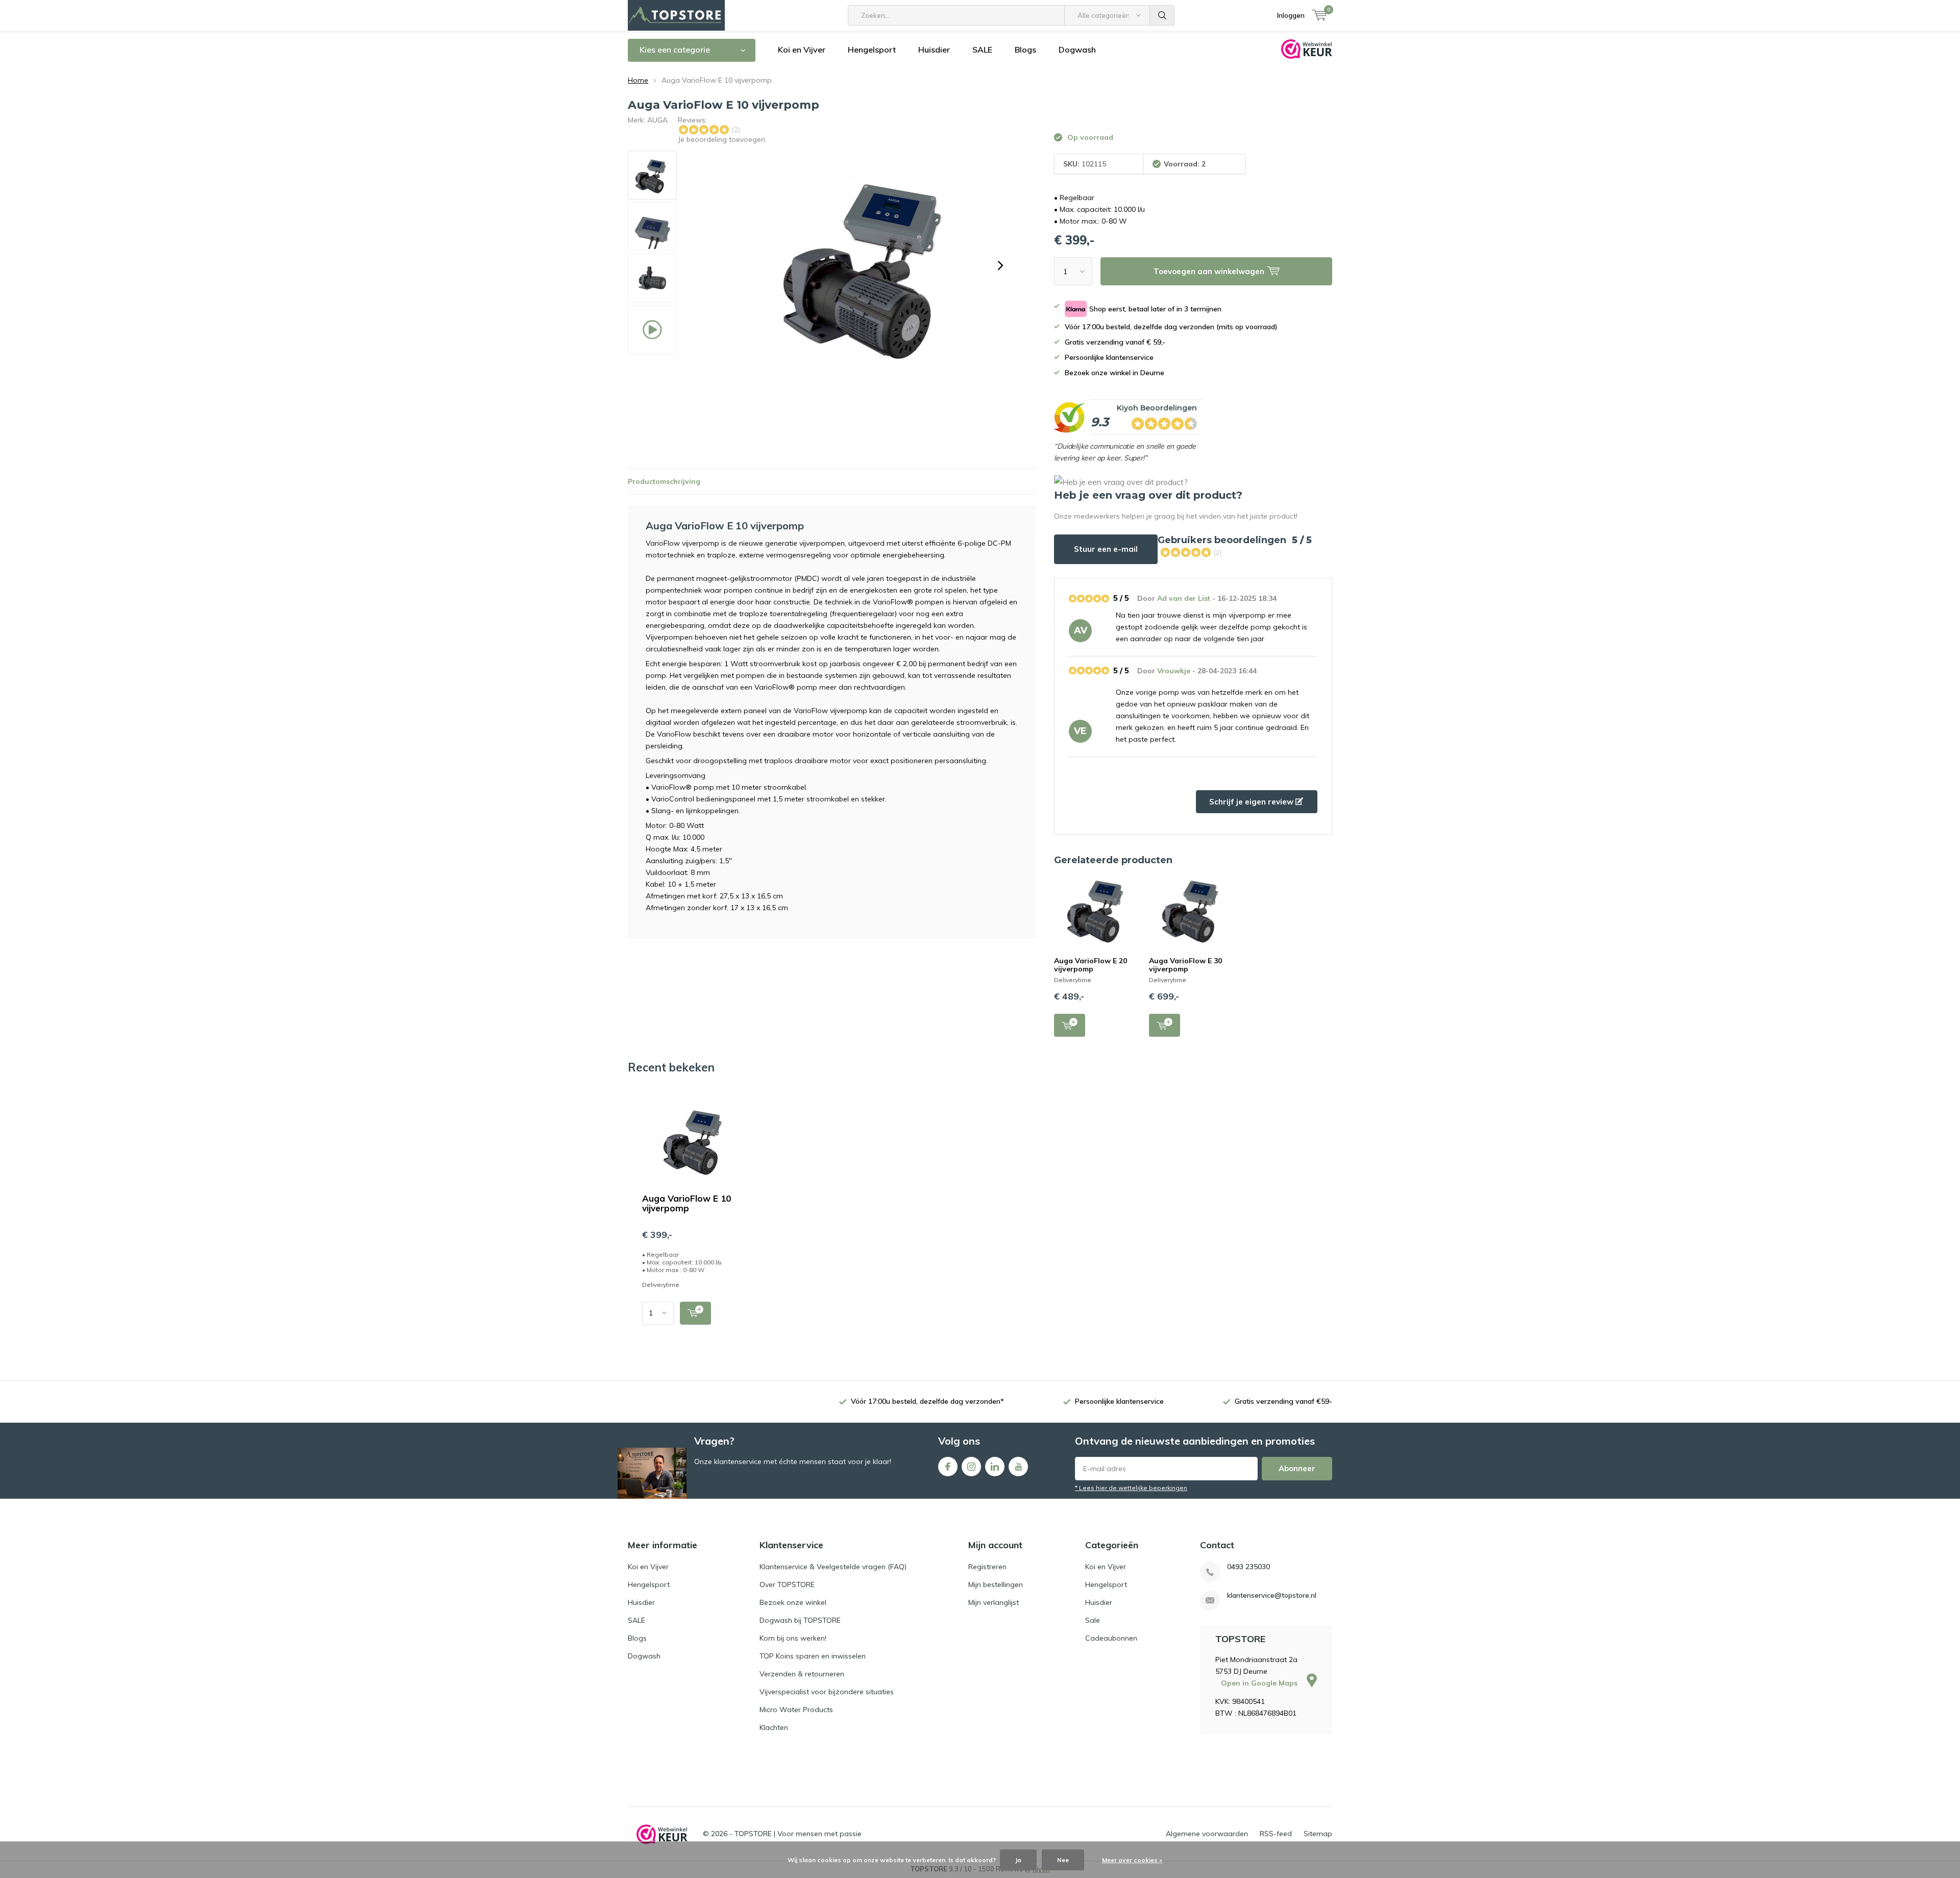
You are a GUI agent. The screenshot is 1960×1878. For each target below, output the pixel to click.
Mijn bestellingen (996, 1584)
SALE (982, 50)
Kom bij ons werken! (793, 1638)
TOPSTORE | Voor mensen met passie (798, 1834)
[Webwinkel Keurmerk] (662, 1834)
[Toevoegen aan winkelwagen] (695, 1313)
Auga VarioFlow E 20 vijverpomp (1091, 965)
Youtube (1018, 1467)
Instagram (971, 1467)
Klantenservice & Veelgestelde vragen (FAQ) (833, 1567)
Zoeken (1162, 15)
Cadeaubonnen (1111, 1638)
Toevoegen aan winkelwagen (1070, 1025)
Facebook (948, 1467)
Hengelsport (872, 50)
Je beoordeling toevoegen (721, 139)
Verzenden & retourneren (802, 1674)
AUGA (657, 120)
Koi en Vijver (802, 50)
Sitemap (1318, 1834)
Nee (1063, 1860)
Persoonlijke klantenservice (1119, 1401)
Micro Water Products (796, 1710)
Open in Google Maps (1260, 1683)
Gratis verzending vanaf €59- (1283, 1401)
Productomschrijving (664, 481)
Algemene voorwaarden (1207, 1834)
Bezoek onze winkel (793, 1602)
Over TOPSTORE (787, 1584)
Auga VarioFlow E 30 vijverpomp (1185, 965)
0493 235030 (1248, 1567)
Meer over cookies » (1132, 1860)
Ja (1018, 1860)
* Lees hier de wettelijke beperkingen (1131, 1488)
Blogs (1025, 50)
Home (638, 80)
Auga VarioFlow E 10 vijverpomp (687, 1203)
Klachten (774, 1727)
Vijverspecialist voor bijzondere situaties (827, 1692)
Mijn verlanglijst (994, 1602)
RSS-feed (1276, 1834)
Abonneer (1297, 1468)
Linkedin (995, 1467)
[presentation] (1000, 265)
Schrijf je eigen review (1252, 802)
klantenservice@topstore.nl (1272, 1595)
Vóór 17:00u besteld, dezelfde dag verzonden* (927, 1401)
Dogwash (1077, 50)
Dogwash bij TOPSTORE (800, 1620)
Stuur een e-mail (1106, 549)
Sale (1093, 1620)
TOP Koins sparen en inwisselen (813, 1656)
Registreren (987, 1567)
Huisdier (934, 50)
